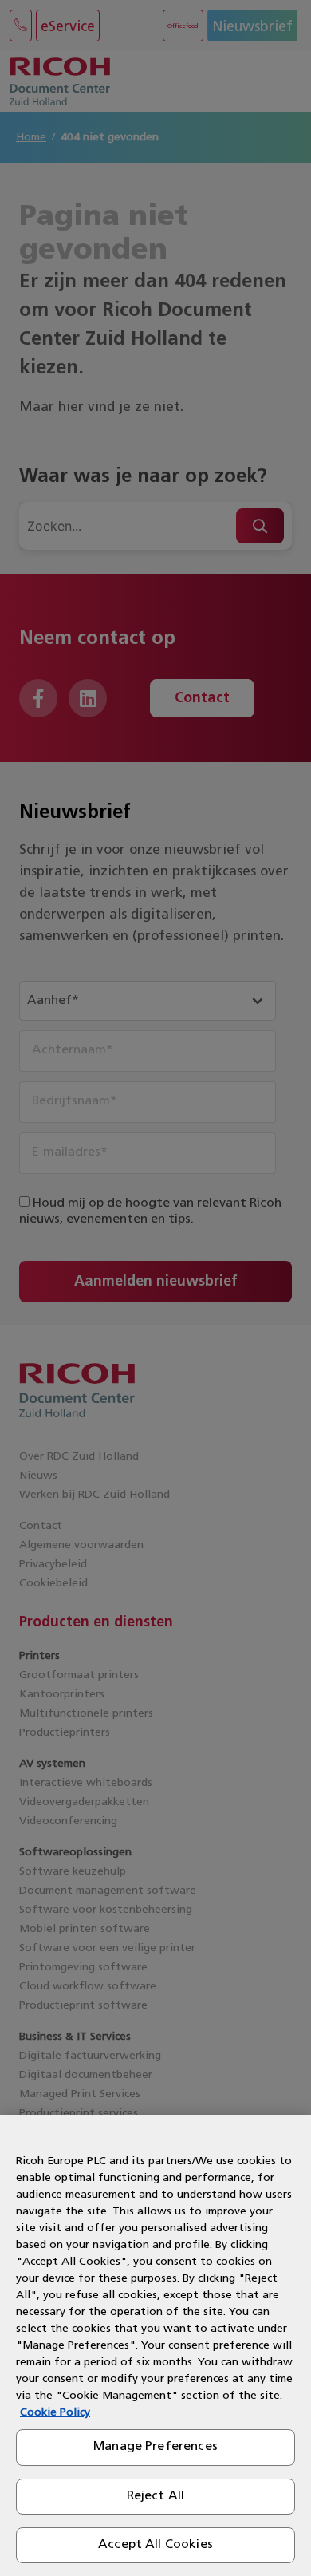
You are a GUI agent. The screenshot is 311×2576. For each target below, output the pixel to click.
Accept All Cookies (155, 2545)
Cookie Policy (55, 2413)
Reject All (156, 2496)
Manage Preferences (155, 2447)
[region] (155, 2345)
